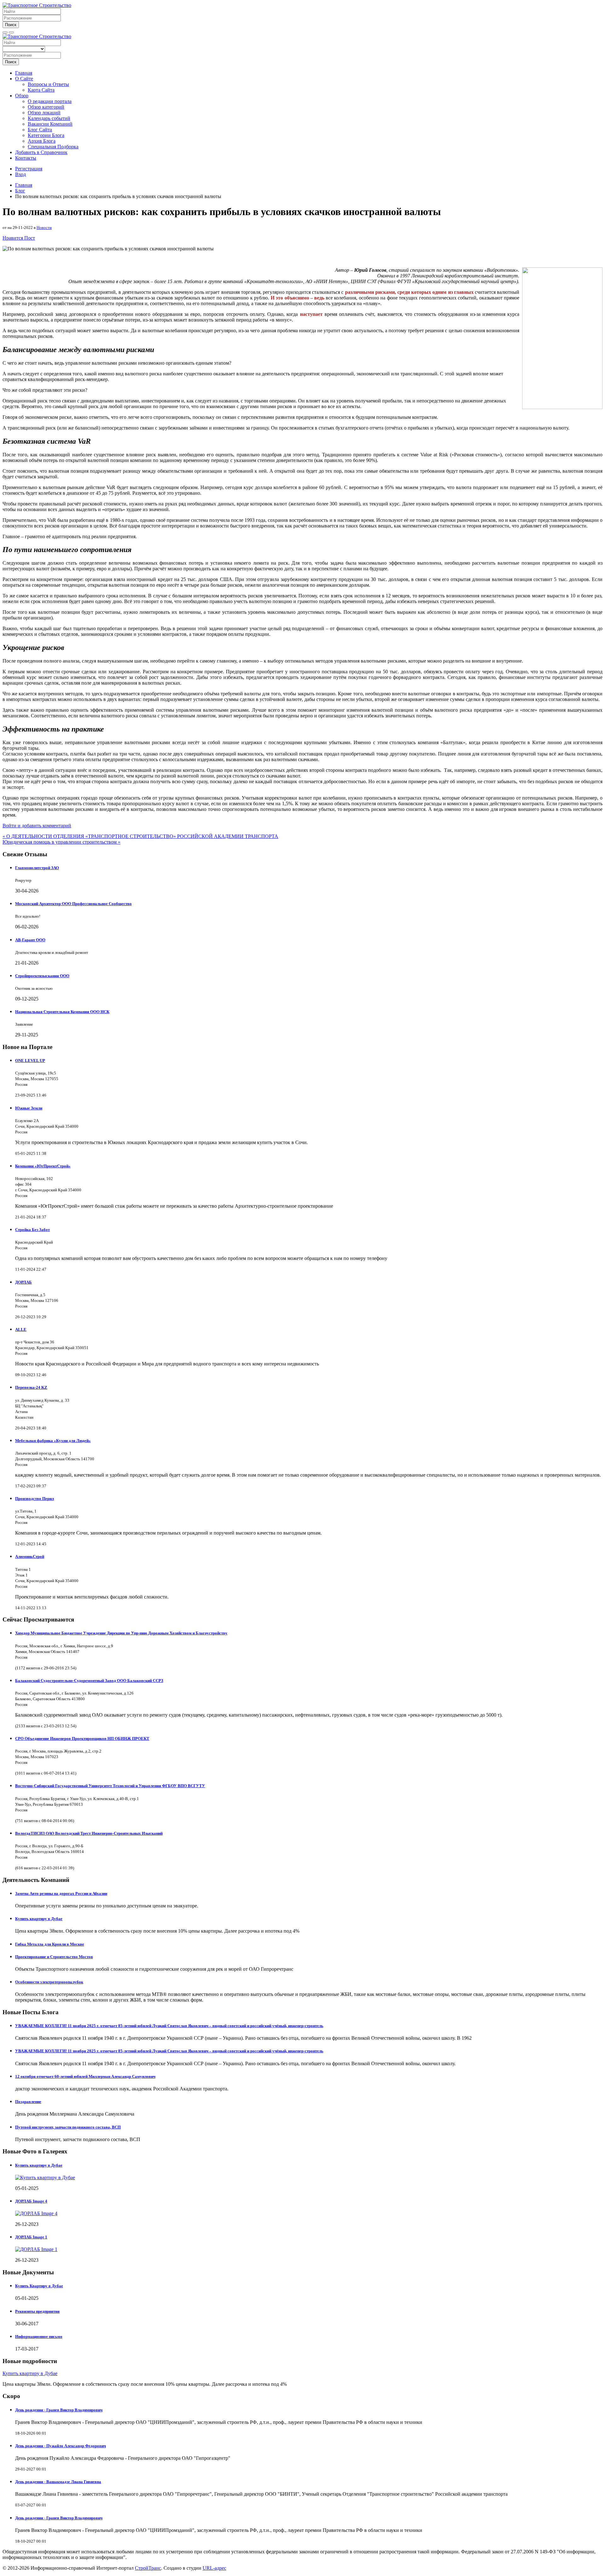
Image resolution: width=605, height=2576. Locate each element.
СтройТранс (148, 2568)
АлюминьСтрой (30, 1556)
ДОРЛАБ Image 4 (31, 2201)
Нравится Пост (19, 238)
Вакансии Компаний (50, 124)
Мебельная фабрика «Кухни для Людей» (53, 1441)
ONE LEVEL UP (30, 1060)
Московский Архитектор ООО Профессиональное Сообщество (73, 904)
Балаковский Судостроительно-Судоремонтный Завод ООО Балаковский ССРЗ (89, 1681)
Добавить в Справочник (41, 152)
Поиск (11, 25)
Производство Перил (35, 1499)
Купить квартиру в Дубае (39, 1919)
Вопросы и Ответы (48, 84)
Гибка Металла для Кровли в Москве (50, 1944)
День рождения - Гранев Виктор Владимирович (59, 2410)
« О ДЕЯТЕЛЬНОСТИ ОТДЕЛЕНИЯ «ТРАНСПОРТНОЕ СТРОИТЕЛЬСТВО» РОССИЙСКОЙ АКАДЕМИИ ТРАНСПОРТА (140, 836)
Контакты (26, 158)
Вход (20, 174)
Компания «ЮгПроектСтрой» (43, 1166)
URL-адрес (214, 2568)
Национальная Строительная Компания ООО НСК (62, 1012)
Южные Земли (29, 1108)
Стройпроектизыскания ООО (42, 976)
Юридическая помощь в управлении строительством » (61, 842)
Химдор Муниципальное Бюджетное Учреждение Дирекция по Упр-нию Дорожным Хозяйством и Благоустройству (121, 1633)
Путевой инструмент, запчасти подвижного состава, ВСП (68, 2127)
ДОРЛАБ (23, 1282)
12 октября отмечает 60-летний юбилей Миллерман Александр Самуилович (85, 2076)
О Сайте (24, 79)
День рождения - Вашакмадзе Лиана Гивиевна (58, 2482)
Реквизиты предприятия (37, 2311)
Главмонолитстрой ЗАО (37, 868)
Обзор (22, 96)
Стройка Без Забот (32, 1230)
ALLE (21, 1329)
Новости (44, 228)
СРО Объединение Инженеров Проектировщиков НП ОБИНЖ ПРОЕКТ (82, 1738)
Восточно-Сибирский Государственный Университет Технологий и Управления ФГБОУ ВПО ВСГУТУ (110, 1786)
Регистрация (29, 169)
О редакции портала (50, 101)
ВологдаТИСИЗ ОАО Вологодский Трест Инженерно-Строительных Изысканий (89, 1833)
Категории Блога (46, 135)
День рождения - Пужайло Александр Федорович (60, 2446)
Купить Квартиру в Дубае (39, 2286)
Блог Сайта (40, 130)
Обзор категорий (46, 107)
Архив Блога (42, 141)
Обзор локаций (44, 113)
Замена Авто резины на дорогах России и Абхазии (61, 1893)
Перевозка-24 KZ (31, 1387)
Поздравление (28, 2102)
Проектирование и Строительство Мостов (54, 1957)
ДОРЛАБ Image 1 (31, 2237)
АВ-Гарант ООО (30, 940)
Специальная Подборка (53, 147)
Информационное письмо (39, 2337)
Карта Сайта (41, 90)
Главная (24, 73)
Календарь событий (49, 118)
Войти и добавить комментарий (37, 826)
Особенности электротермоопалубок (49, 1982)
